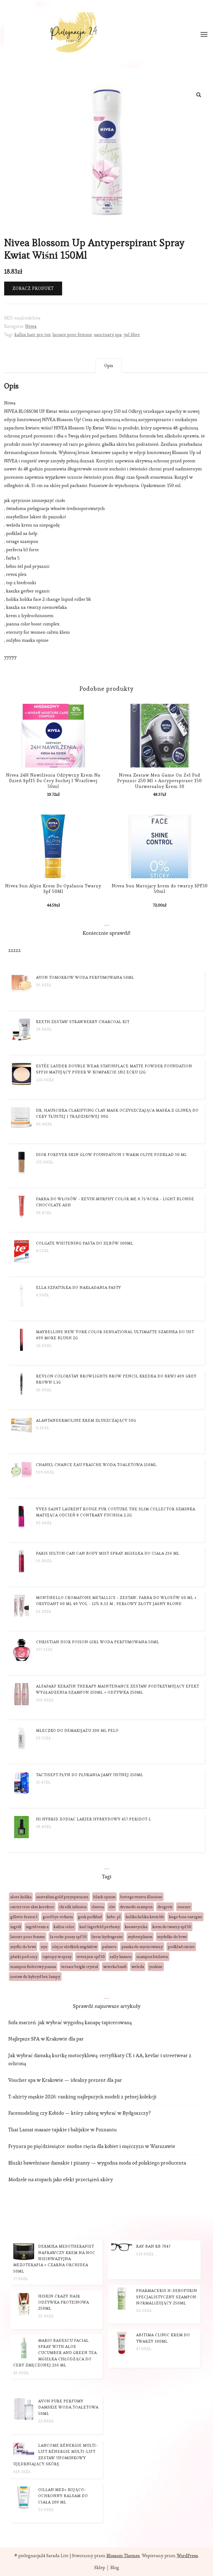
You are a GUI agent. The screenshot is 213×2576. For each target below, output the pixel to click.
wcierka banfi (115, 1967)
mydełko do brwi (172, 1937)
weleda (138, 1967)
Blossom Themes (123, 2556)
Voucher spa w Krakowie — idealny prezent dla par (65, 2080)
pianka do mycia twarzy (142, 1947)
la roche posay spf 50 (68, 1937)
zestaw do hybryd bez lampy (35, 1977)
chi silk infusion (73, 1907)
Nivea (31, 326)
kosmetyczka (136, 1927)
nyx (44, 1947)
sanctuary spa (108, 335)
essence (184, 1907)
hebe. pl (114, 1917)
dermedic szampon (136, 1907)
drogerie (165, 1907)
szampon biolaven (152, 1957)
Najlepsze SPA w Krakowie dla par (46, 2039)
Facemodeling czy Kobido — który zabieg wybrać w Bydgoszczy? (79, 2113)
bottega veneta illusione (141, 1897)
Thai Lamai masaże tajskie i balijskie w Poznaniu (63, 2130)
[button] (199, 95)
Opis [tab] (109, 366)
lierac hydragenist (107, 1937)
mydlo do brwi (23, 1947)
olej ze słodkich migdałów (75, 1947)
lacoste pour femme (72, 335)
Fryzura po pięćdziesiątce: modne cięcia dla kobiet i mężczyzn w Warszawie (92, 2146)
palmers (109, 1947)
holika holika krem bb (145, 1917)
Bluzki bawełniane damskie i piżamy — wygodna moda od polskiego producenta (97, 2163)
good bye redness (58, 1917)
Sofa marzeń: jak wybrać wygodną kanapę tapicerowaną (70, 2022)
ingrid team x (37, 1927)
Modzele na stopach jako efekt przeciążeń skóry (61, 2179)
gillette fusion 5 (24, 1917)
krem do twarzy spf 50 (172, 1927)
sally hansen (121, 1957)
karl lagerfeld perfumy (100, 1927)
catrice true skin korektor (32, 1907)
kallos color (64, 1927)
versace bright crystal (80, 1967)
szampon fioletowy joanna (33, 1967)
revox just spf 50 (91, 1957)
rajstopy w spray (57, 1957)
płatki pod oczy (24, 1957)
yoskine (156, 1967)
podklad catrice (181, 1947)
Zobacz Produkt (33, 288)
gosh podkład (90, 1917)
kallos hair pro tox (32, 335)
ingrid (16, 1927)
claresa (98, 1907)
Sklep (100, 2568)
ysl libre (132, 335)
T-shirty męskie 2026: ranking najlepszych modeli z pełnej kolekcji (82, 2097)
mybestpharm (140, 1937)
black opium (104, 1897)
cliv (112, 1907)
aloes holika (21, 1897)
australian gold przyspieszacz (62, 1897)
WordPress (187, 2556)
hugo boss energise (186, 1917)
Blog (115, 2568)
